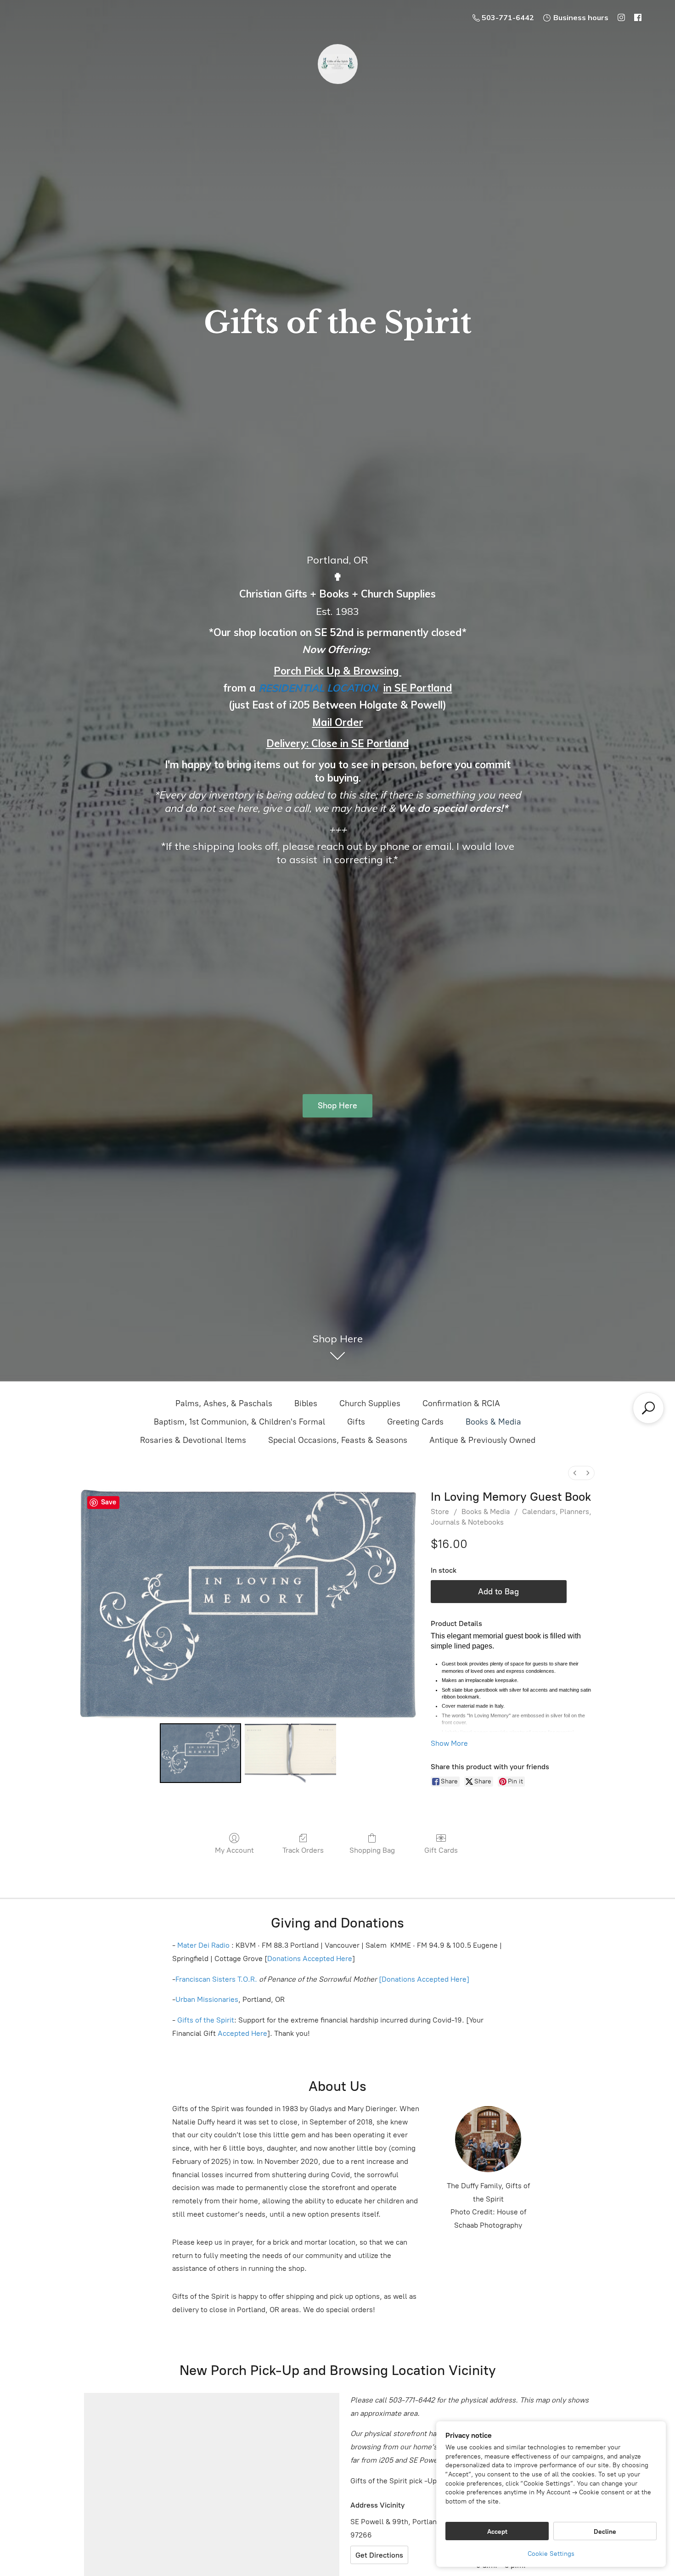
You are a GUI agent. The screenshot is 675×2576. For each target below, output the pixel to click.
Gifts (356, 1422)
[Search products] (648, 1408)
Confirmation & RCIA (461, 1403)
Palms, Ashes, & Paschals (224, 1403)
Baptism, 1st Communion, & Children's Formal (239, 1422)
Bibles (306, 1403)
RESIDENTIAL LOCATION (318, 688)
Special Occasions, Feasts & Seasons (338, 1440)
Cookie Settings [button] (551, 2554)
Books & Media (493, 1422)
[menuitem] (575, 1473)
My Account (234, 1850)
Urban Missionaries (207, 1999)
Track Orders (303, 1850)
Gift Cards (441, 1850)
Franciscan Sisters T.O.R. (216, 1979)
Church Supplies (370, 1403)
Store (440, 1512)
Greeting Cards (415, 1422)
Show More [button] (449, 1743)
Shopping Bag (372, 1850)
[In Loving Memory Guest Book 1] (291, 1753)
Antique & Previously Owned (482, 1440)
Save (109, 1502)
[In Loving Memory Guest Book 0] (200, 1753)
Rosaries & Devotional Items (193, 1440)
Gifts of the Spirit (206, 2020)
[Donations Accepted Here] (424, 1979)
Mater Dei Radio (203, 1945)
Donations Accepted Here (310, 1959)
